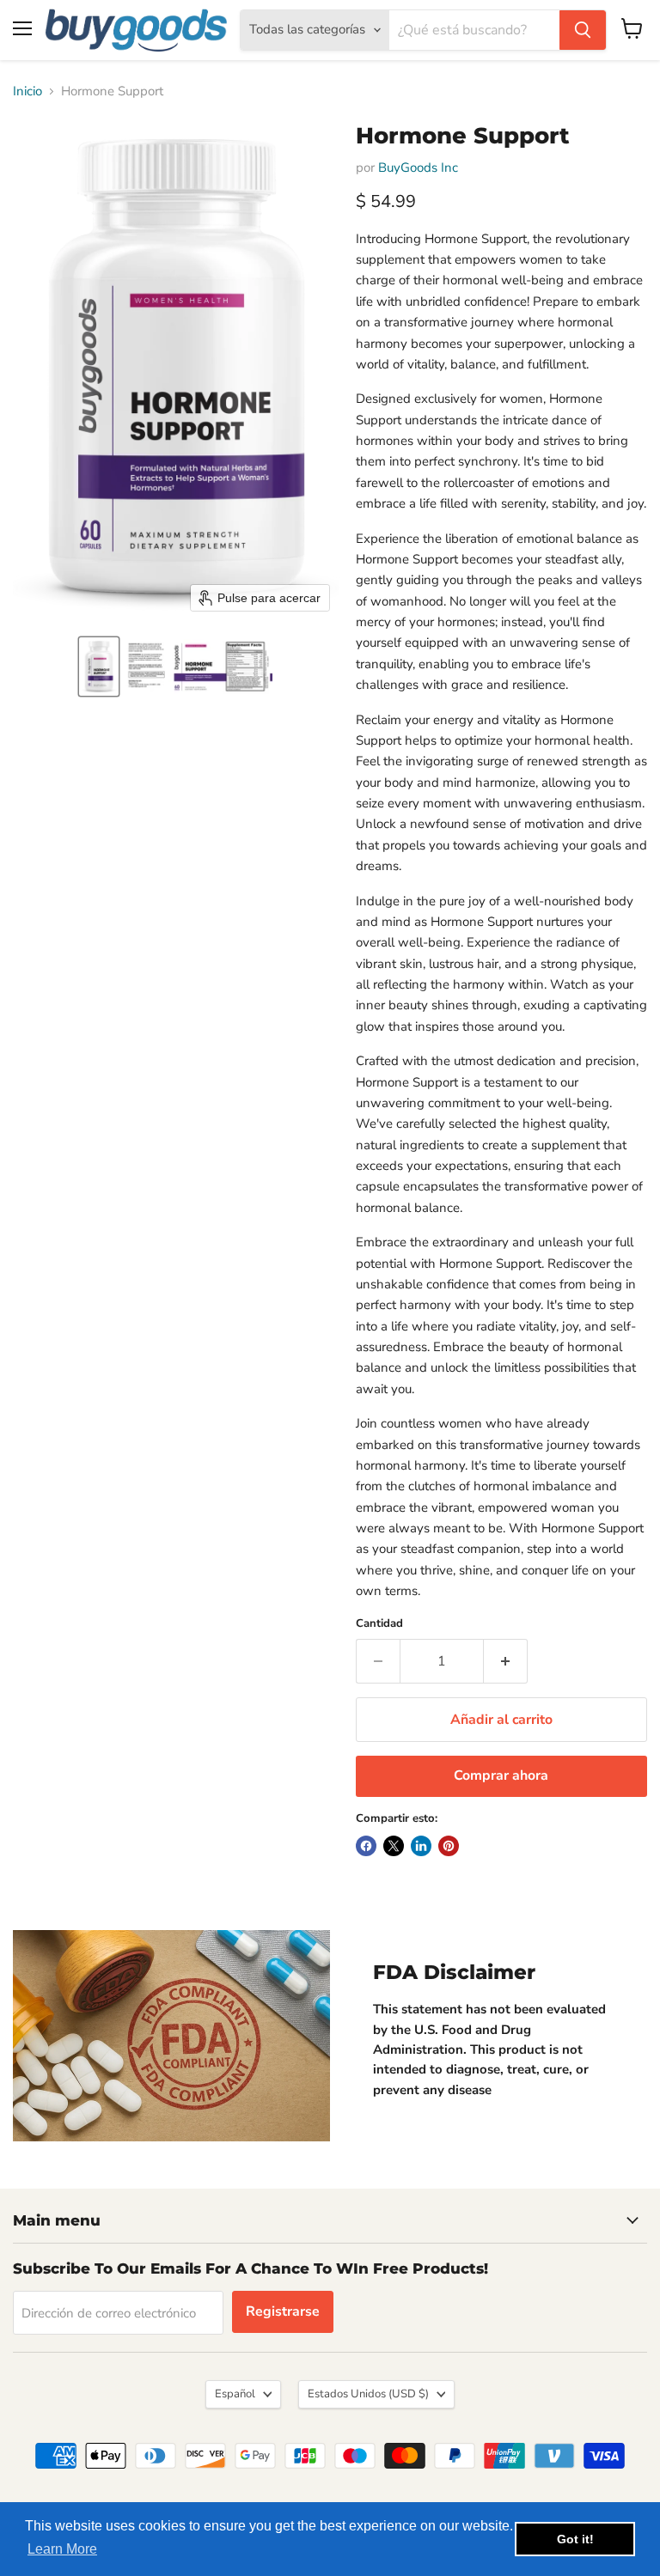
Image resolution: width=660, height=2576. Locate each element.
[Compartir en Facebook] (366, 1846)
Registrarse (283, 2311)
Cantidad (379, 1624)
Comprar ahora (501, 1775)
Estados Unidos (368, 2394)
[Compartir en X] (394, 1846)
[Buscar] (583, 30)
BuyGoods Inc (418, 167)
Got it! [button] (575, 2539)
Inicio (27, 91)
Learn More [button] (62, 2549)
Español (235, 2394)
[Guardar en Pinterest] (449, 1846)
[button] (99, 667)
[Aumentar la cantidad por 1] (506, 1661)
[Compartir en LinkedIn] (421, 1846)
